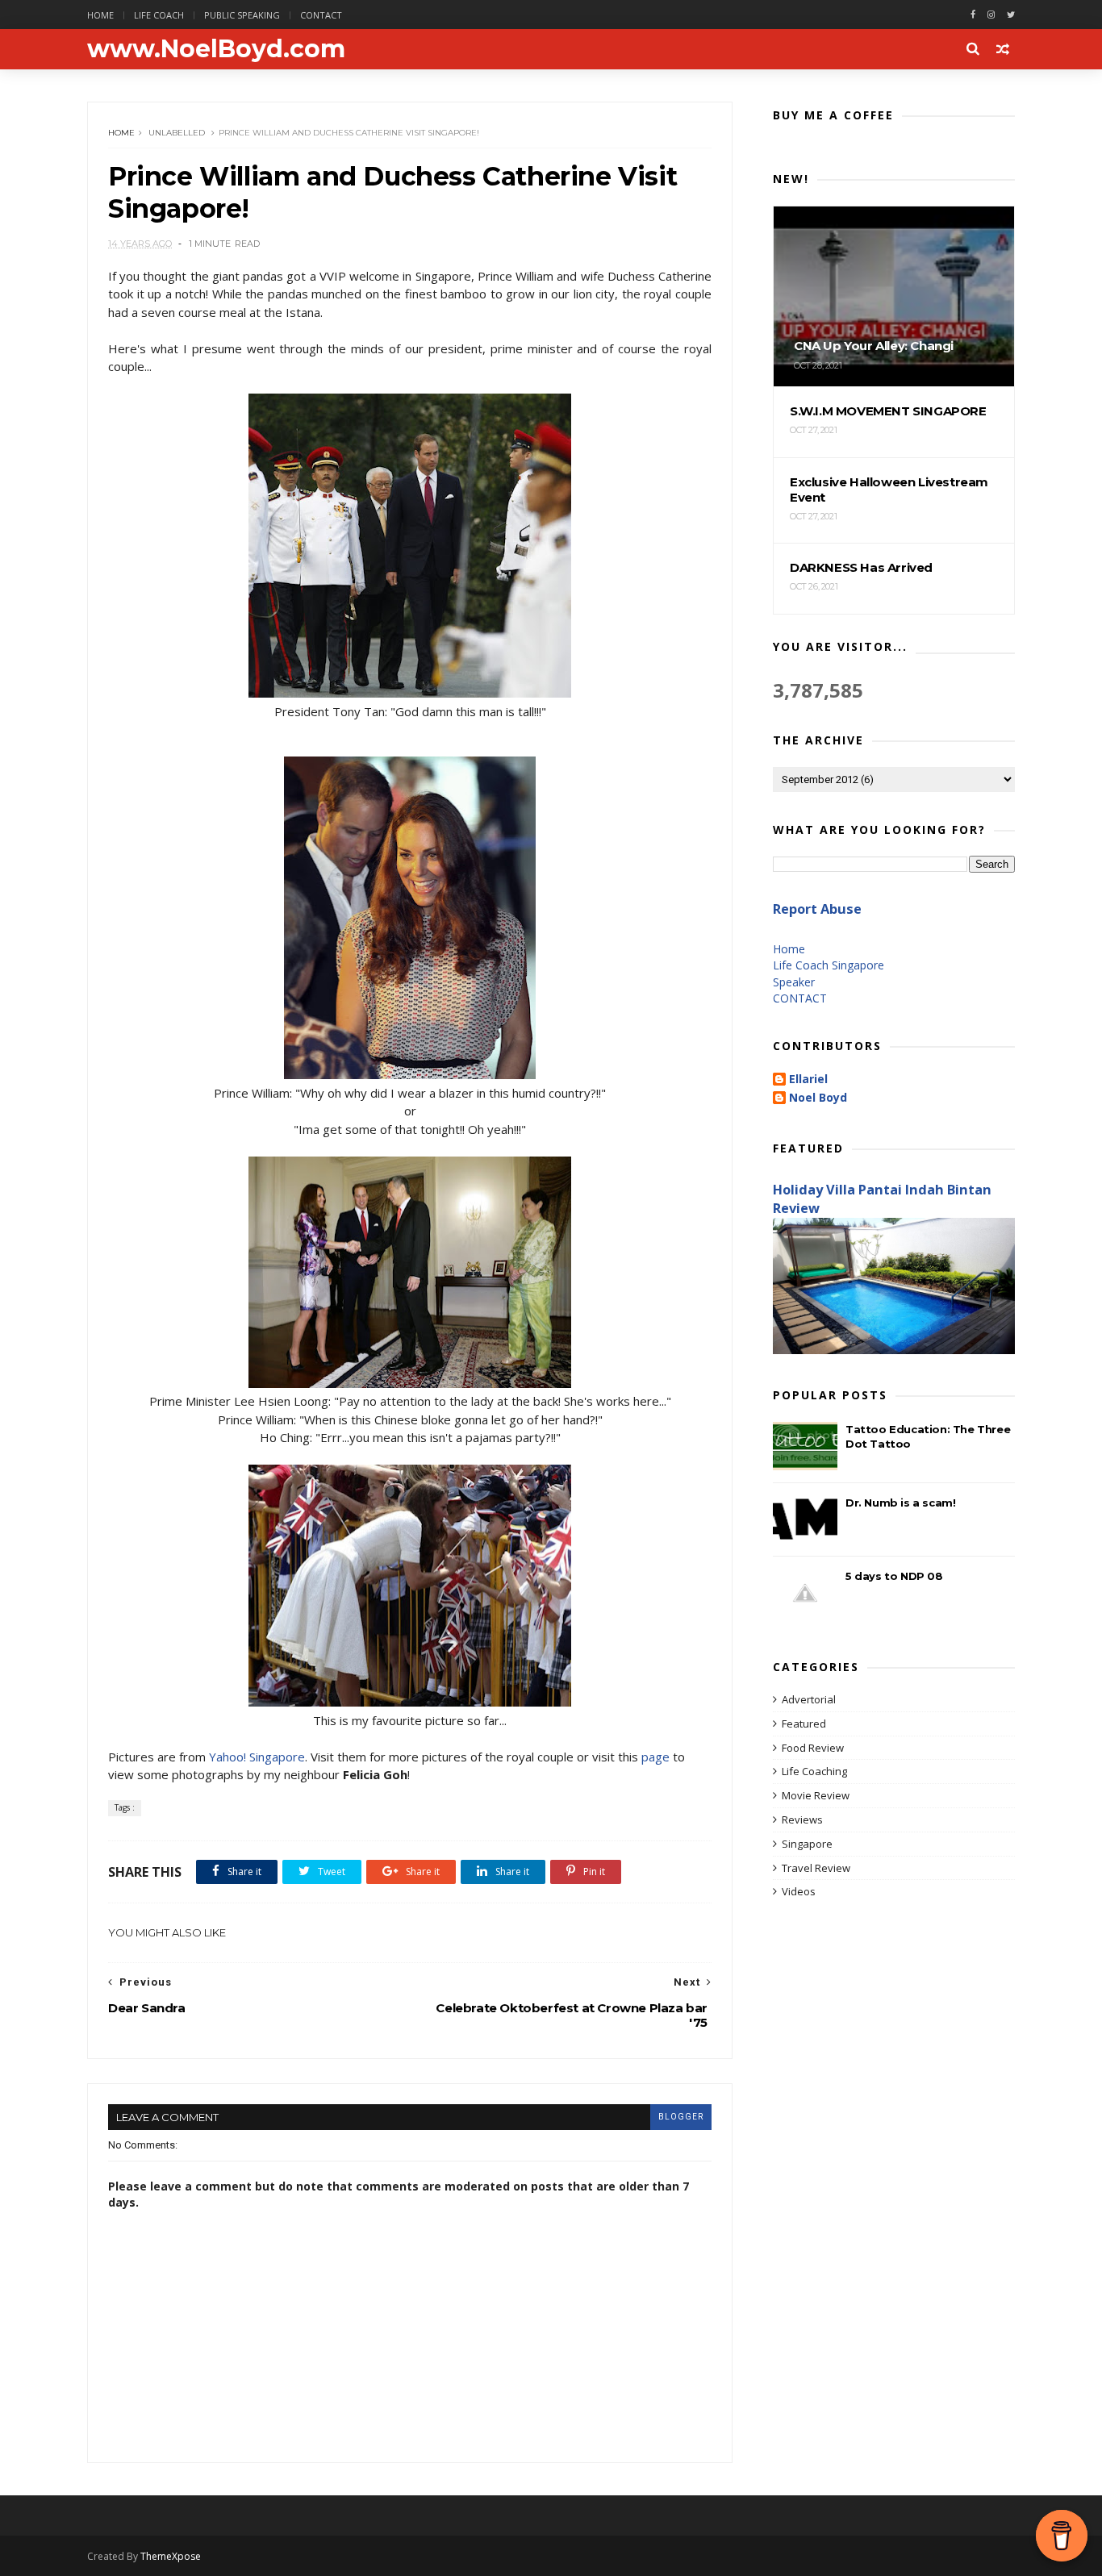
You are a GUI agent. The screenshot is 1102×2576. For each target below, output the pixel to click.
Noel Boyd (818, 1098)
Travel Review (816, 1868)
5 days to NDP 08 (894, 1576)
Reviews (802, 1819)
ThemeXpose (171, 2556)
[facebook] (973, 15)
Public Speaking (242, 15)
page (655, 1757)
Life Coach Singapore (829, 965)
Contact (321, 15)
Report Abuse (817, 909)
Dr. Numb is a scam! (900, 1503)
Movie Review (816, 1795)
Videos (799, 1891)
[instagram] (991, 15)
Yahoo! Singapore (257, 1757)
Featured (804, 1724)
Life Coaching (814, 1771)
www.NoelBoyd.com (216, 49)
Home (100, 15)
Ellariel (808, 1080)
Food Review (813, 1748)
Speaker (794, 982)
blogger (681, 2117)
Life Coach (159, 15)
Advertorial (809, 1699)
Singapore (807, 1844)
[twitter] (1011, 15)
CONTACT (800, 998)
